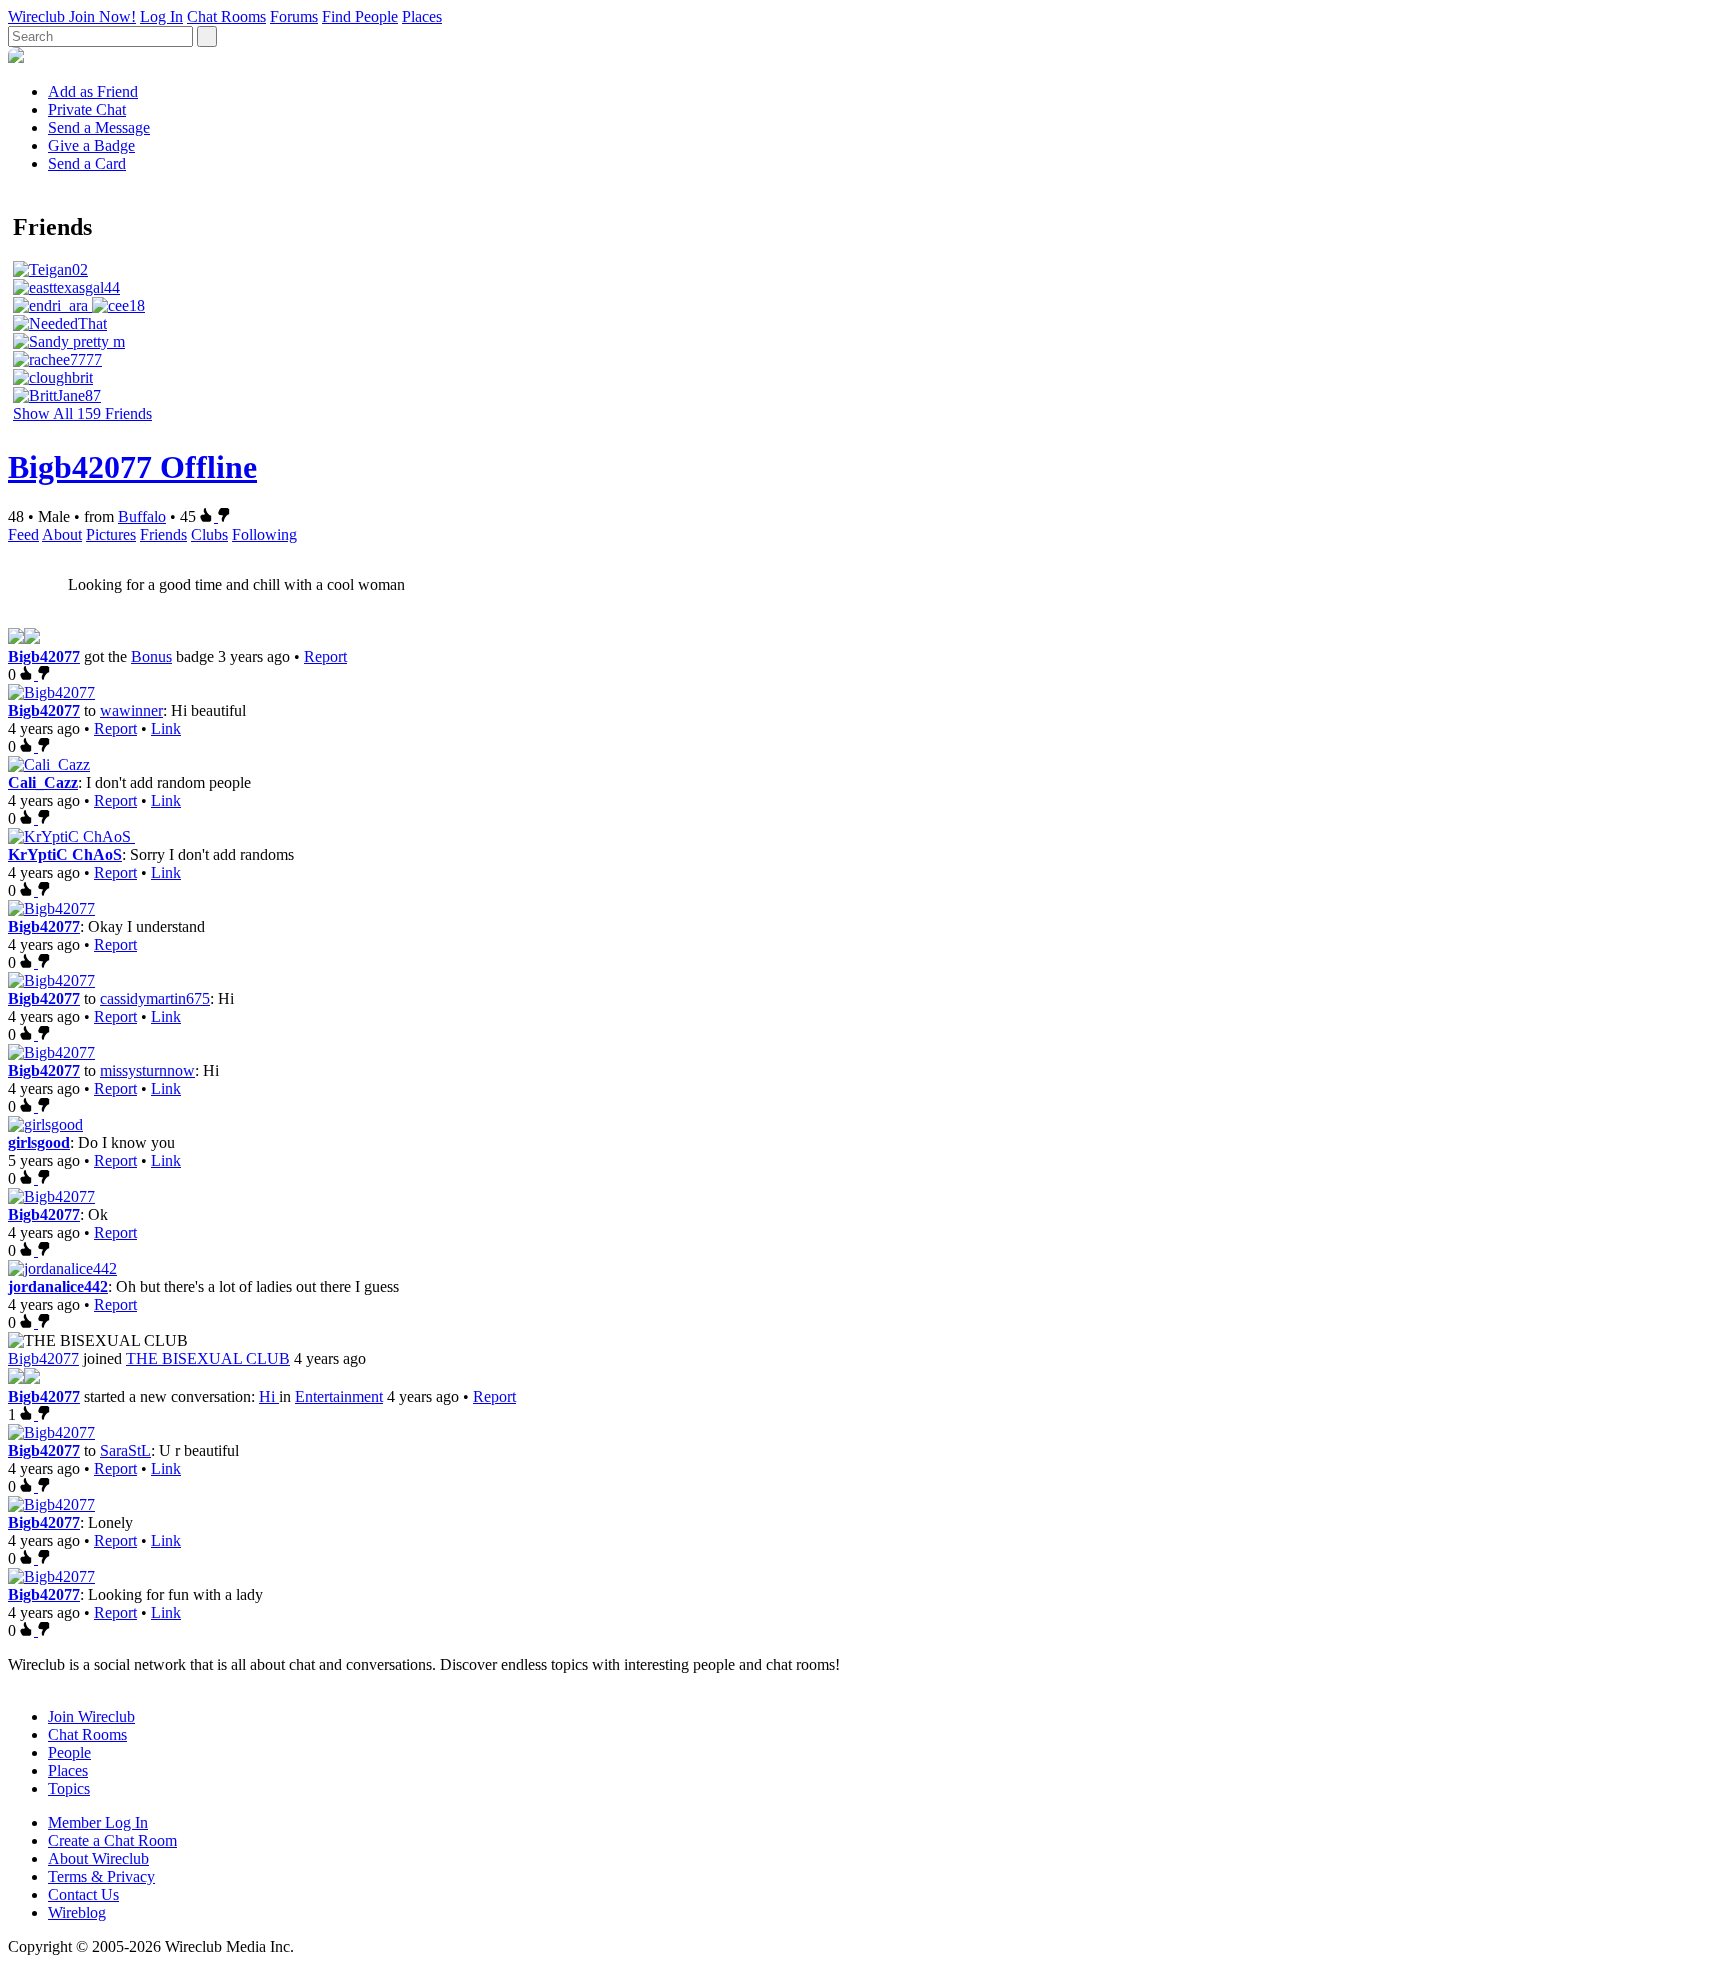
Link (166, 728)
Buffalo (142, 516)
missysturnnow (147, 1070)
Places (422, 16)
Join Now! (102, 16)
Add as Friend (93, 91)
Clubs (209, 534)
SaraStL (125, 1450)
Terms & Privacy (101, 1876)
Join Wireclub (91, 1716)
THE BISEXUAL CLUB (208, 1358)
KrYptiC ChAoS (65, 854)
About (62, 534)
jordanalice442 (58, 1286)
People (69, 1752)
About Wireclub (98, 1858)
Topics (69, 1788)
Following (264, 534)
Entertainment (339, 1396)
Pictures (111, 534)
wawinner (131, 710)
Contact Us (83, 1894)
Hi (269, 1396)
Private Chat (87, 109)
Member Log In (98, 1822)
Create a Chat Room (112, 1840)
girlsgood (39, 1142)
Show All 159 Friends (82, 413)
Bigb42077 (44, 656)
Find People (360, 16)
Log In (161, 16)
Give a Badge (91, 145)
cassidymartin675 (155, 998)
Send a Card (87, 163)
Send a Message (99, 127)
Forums (294, 16)
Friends (163, 534)
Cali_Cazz (43, 782)
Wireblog (77, 1912)
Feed (23, 534)
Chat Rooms (226, 16)
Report (325, 656)
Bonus (151, 656)
